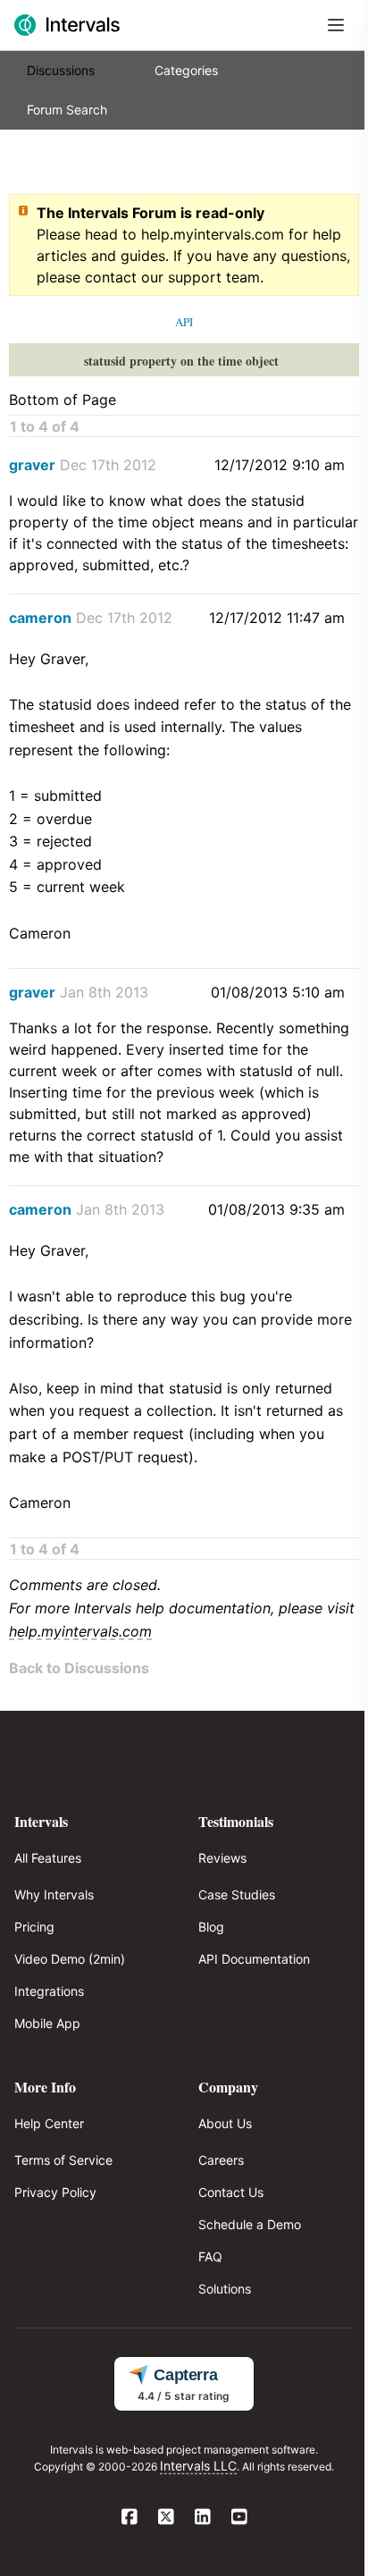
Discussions (61, 70)
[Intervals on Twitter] (166, 2518)
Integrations (49, 1991)
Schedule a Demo (250, 2224)
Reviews (222, 1858)
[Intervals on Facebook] (129, 2518)
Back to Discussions (79, 1668)
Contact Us (231, 2192)
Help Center (49, 2123)
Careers (221, 2160)
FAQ (210, 2256)
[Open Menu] (336, 25)
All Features (48, 1858)
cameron (40, 618)
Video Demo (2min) (70, 1959)
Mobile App (47, 2023)
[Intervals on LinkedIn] (202, 2518)
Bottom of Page (63, 400)
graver (32, 465)
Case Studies (237, 1894)
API (184, 322)
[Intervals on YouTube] (239, 2518)
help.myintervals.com (213, 234)
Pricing (34, 1927)
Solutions (225, 2289)
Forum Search (67, 109)
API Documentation (254, 1959)
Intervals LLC (198, 2466)
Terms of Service (63, 2160)
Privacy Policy (55, 2192)
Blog (211, 1927)
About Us (225, 2123)
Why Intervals (54, 1894)
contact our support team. (174, 277)
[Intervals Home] (67, 25)
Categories (186, 70)
